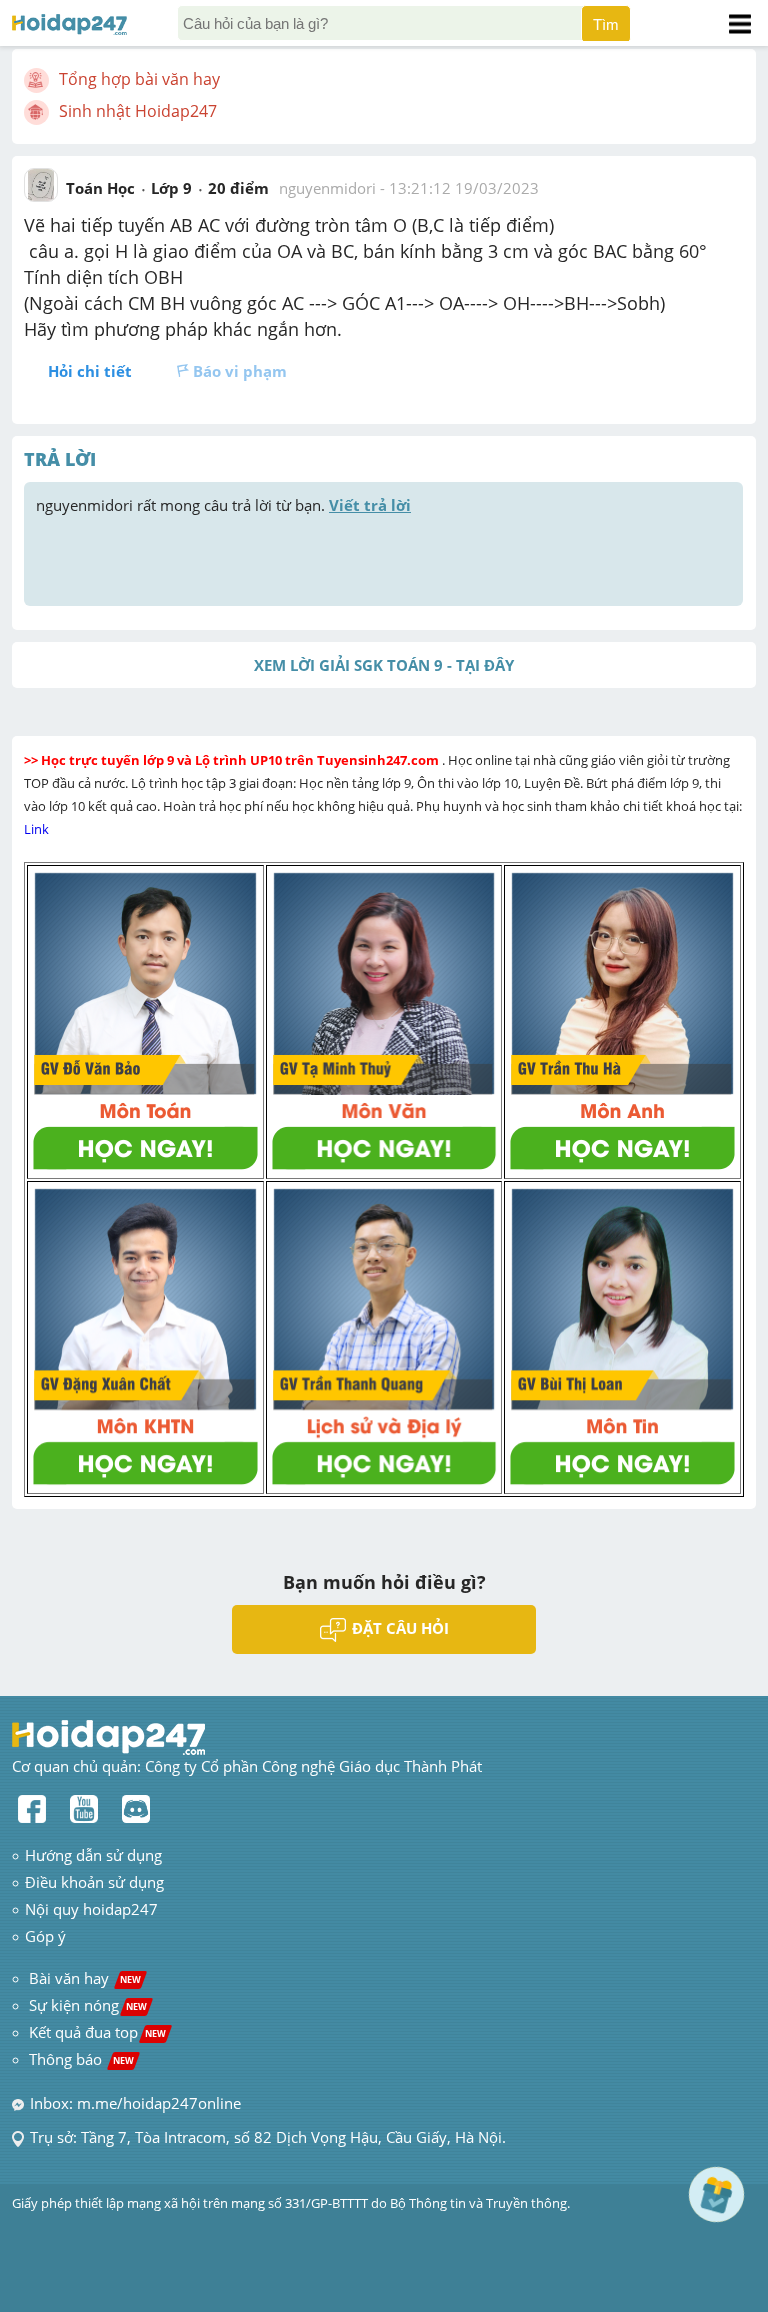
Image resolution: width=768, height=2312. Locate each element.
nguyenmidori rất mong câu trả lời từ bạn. (223, 505)
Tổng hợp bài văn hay (139, 79)
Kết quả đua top (97, 2032)
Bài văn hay (83, 1978)
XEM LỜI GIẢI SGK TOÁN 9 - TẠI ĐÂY (384, 665)
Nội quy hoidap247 (91, 1909)
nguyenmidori (327, 188)
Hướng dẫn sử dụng (93, 1855)
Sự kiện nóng (88, 2005)
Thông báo (81, 2059)
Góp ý (45, 1936)
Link (38, 829)
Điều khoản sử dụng (94, 1882)
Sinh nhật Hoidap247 (138, 111)
